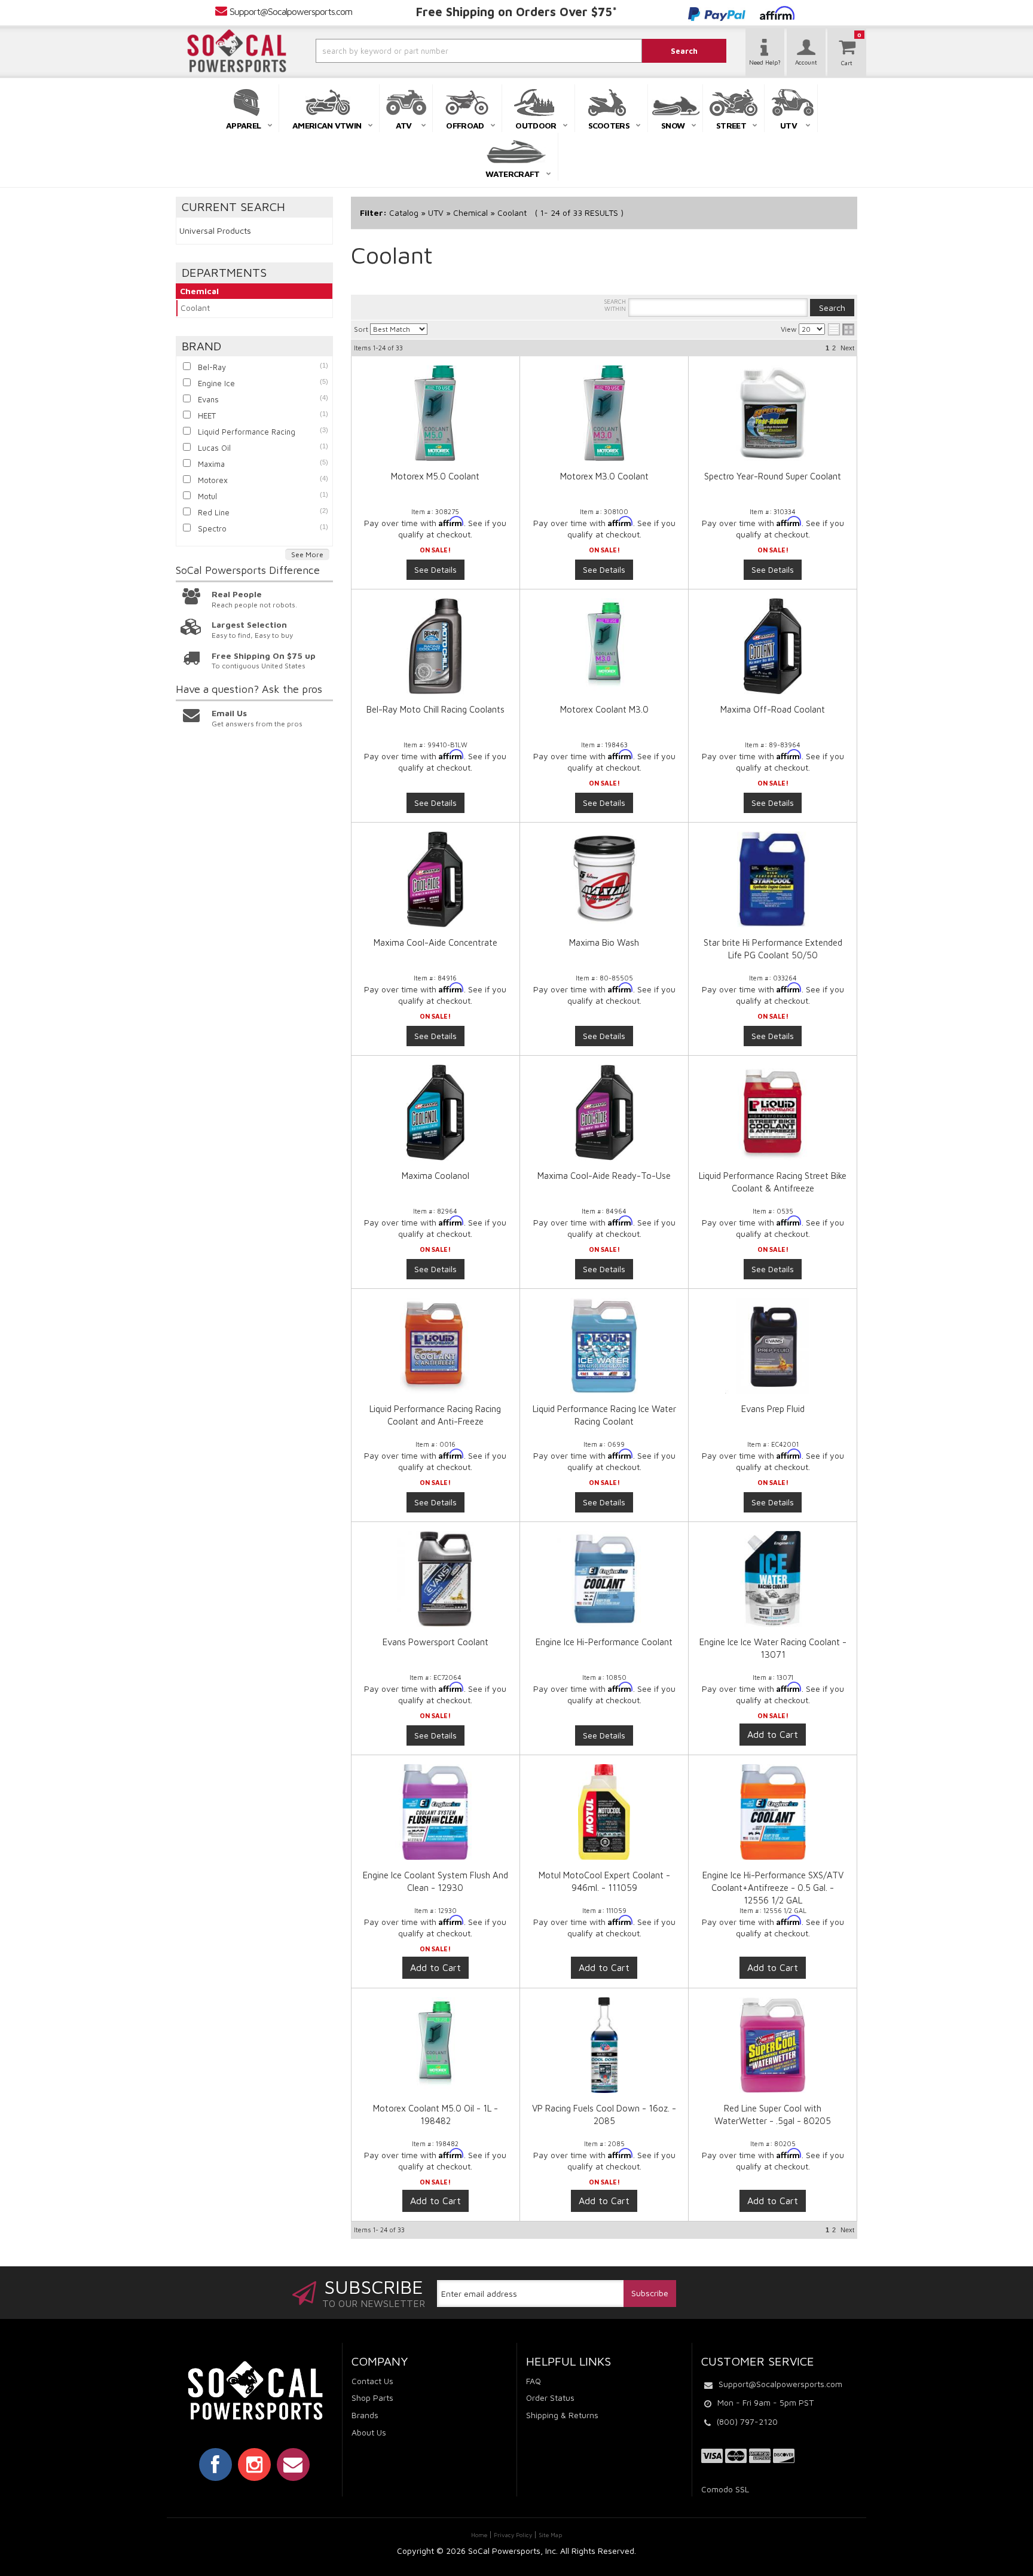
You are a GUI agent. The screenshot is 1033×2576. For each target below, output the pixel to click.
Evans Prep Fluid (773, 1409)
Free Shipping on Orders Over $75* (516, 12)
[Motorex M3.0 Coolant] (604, 413)
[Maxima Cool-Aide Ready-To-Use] (604, 1113)
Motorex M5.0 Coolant (435, 476)
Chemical (199, 291)
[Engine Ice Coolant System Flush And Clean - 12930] (435, 1818)
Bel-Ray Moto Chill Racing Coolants (435, 709)
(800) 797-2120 (747, 2421)
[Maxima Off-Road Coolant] (772, 646)
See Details (435, 569)
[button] (447, 51)
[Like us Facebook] (216, 2464)
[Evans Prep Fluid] (772, 1346)
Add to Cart (773, 1734)
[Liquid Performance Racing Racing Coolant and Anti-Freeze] (435, 1346)
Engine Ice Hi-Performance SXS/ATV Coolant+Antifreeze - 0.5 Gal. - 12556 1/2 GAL (773, 1888)
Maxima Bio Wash (604, 942)
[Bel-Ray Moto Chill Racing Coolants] (435, 646)
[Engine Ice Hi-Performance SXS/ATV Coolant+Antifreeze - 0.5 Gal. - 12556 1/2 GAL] (772, 1818)
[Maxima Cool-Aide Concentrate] (435, 879)
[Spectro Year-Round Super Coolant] (772, 413)
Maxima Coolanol (435, 1176)
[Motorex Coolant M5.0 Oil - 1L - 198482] (435, 2051)
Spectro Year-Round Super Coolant (773, 476)
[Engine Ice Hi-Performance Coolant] (604, 1579)
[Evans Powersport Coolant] (435, 1579)
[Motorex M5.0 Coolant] (435, 413)
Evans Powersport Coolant (435, 1642)
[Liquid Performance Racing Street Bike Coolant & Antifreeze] (772, 1113)
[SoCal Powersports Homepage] (237, 51)
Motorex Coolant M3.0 (604, 709)
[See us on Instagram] (254, 2464)
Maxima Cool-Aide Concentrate (435, 942)
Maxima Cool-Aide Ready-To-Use (604, 1176)
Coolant (195, 308)
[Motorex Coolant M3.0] (604, 646)
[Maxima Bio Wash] (604, 879)
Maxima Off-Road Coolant (773, 709)
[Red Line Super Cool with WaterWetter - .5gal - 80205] (772, 2051)
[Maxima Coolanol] (435, 1113)
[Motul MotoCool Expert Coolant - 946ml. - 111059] (604, 1818)
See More (307, 554)
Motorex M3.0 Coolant (604, 476)
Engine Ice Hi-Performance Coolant (604, 1642)
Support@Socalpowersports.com (291, 11)
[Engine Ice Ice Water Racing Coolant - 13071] (772, 1585)
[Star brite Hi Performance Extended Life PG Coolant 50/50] (772, 879)
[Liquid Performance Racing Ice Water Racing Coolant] (604, 1346)
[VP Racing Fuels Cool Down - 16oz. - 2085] (604, 2051)
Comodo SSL (725, 2489)
